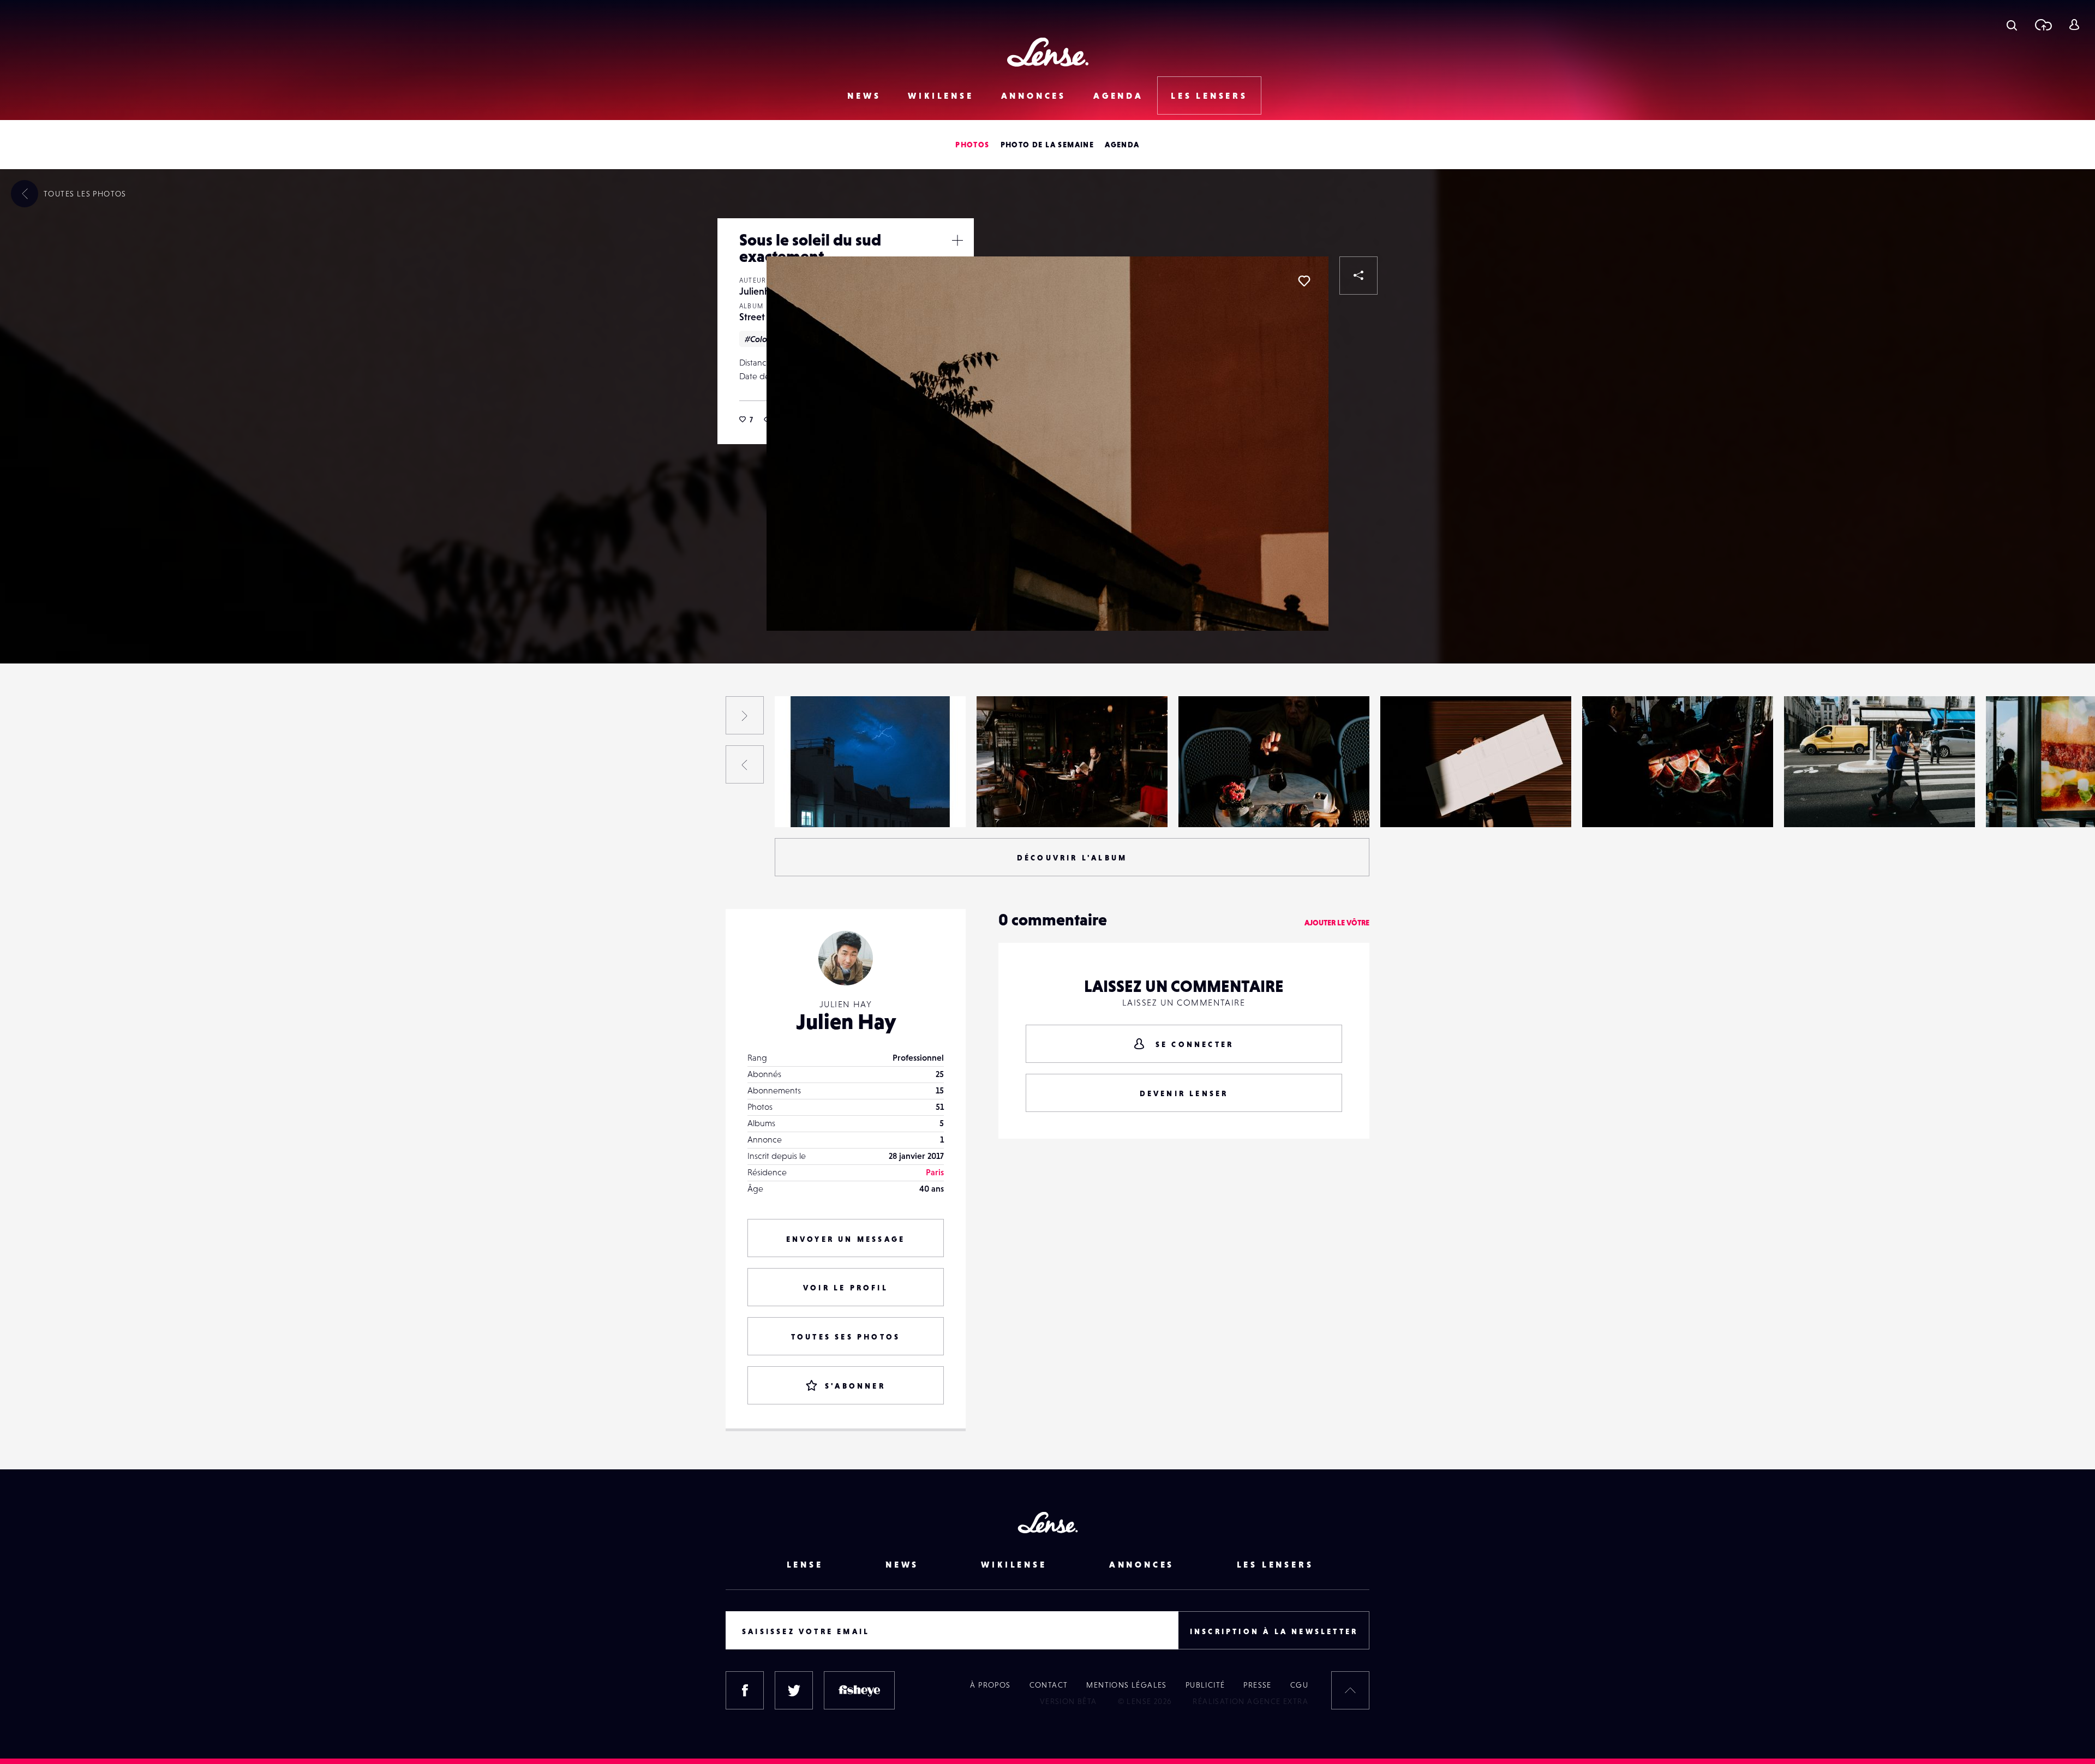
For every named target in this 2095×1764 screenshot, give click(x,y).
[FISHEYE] (859, 1690)
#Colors (759, 339)
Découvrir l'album (1072, 858)
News (864, 95)
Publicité (1205, 1685)
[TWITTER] (794, 1690)
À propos (990, 1685)
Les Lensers (1209, 95)
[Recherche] (2012, 25)
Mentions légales (1126, 1685)
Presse (1257, 1685)
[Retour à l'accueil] (1048, 52)
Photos (972, 145)
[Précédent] (745, 764)
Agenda (1118, 95)
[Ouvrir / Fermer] (957, 240)
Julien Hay (846, 1021)
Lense (805, 1564)
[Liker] (1304, 281)
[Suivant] (745, 715)
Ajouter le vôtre (1337, 923)
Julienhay (759, 291)
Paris (935, 1172)
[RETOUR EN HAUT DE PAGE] (1350, 1690)
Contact (1049, 1685)
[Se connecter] (2074, 25)
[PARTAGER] (1358, 276)
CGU (1299, 1685)
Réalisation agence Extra (1250, 1701)
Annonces (1034, 95)
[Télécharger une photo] (2043, 25)
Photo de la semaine (1047, 145)
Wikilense (941, 95)
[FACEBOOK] (745, 1690)
